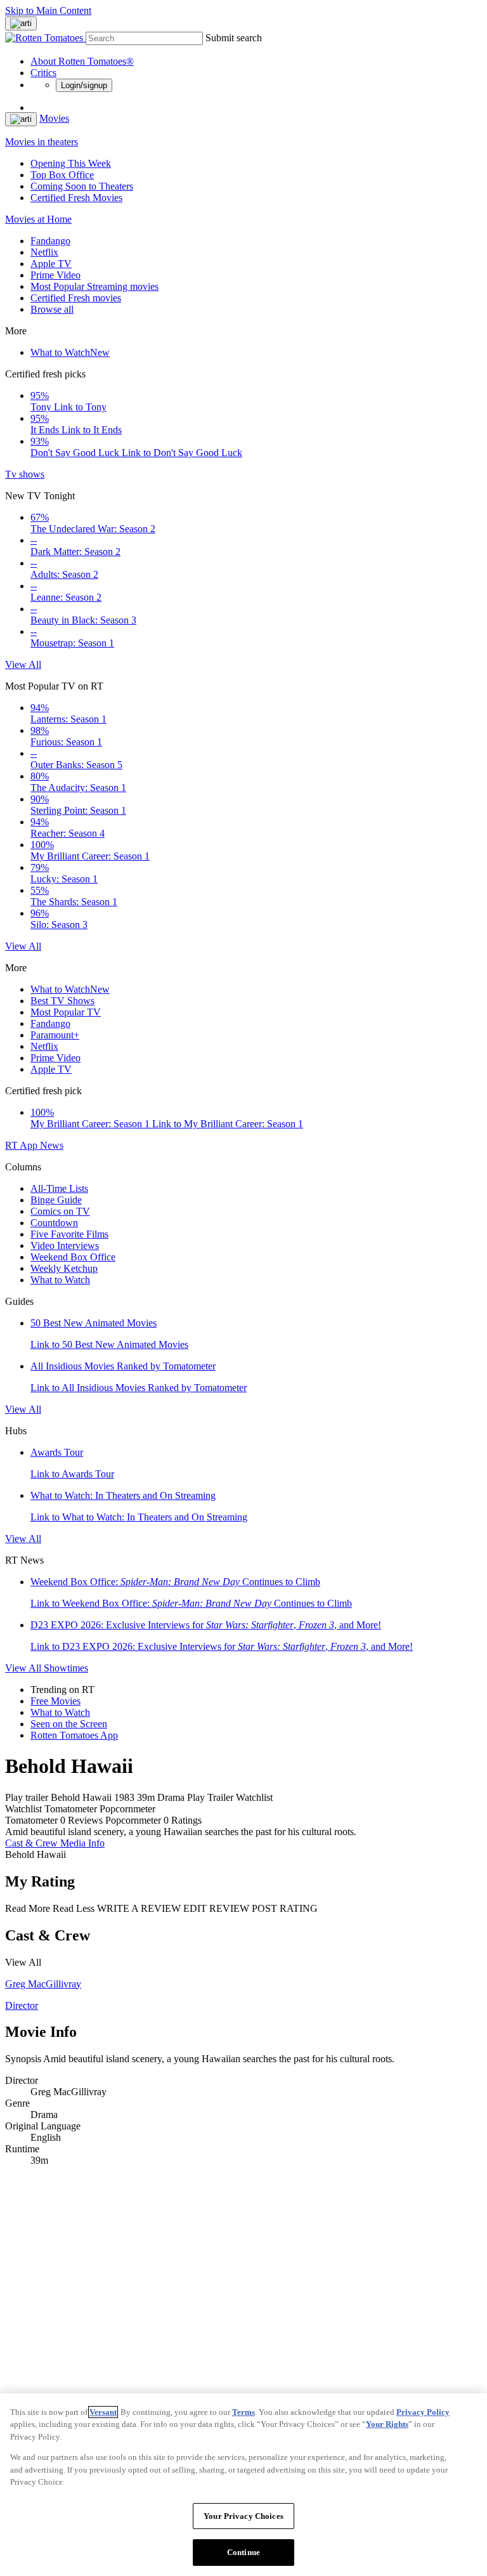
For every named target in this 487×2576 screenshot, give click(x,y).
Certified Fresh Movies (76, 198)
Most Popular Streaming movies (94, 286)
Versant (103, 2412)
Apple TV (51, 264)
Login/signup (84, 85)
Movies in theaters (42, 142)
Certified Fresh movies (76, 298)
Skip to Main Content (48, 10)
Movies (54, 118)
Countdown (54, 1223)
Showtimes (66, 1668)
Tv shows (25, 474)
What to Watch (70, 352)
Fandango (50, 241)
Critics (43, 73)
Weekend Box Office (73, 1257)
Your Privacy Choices (243, 2516)
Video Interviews (65, 1246)
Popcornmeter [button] (133, 1820)
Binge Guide (56, 1200)
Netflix (44, 252)
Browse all (52, 309)
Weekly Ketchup (64, 1268)
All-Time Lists (59, 1188)
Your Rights (387, 2424)
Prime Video (55, 275)
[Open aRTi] (21, 23)
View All (23, 664)
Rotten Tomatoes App (74, 1735)
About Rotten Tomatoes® (82, 61)
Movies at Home (38, 219)
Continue (243, 2552)
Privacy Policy (423, 2412)
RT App (23, 1145)
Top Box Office (62, 175)
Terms (243, 2412)
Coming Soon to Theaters (82, 186)
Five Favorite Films (69, 1234)
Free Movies (55, 1701)
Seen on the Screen (69, 1724)
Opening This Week (71, 163)
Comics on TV (60, 1211)
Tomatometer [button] (31, 1820)
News (52, 1145)
